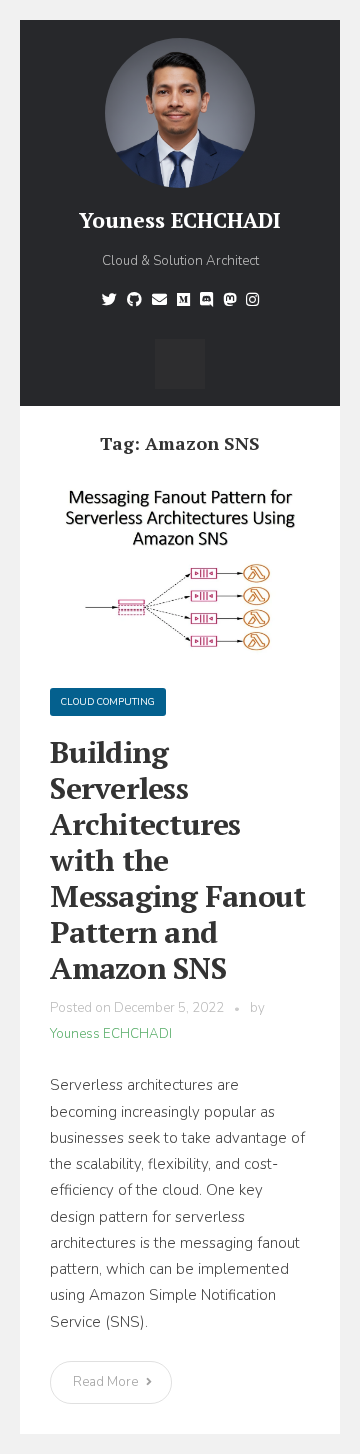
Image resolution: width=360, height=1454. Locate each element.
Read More (107, 1382)
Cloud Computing (108, 701)
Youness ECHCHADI (180, 220)
